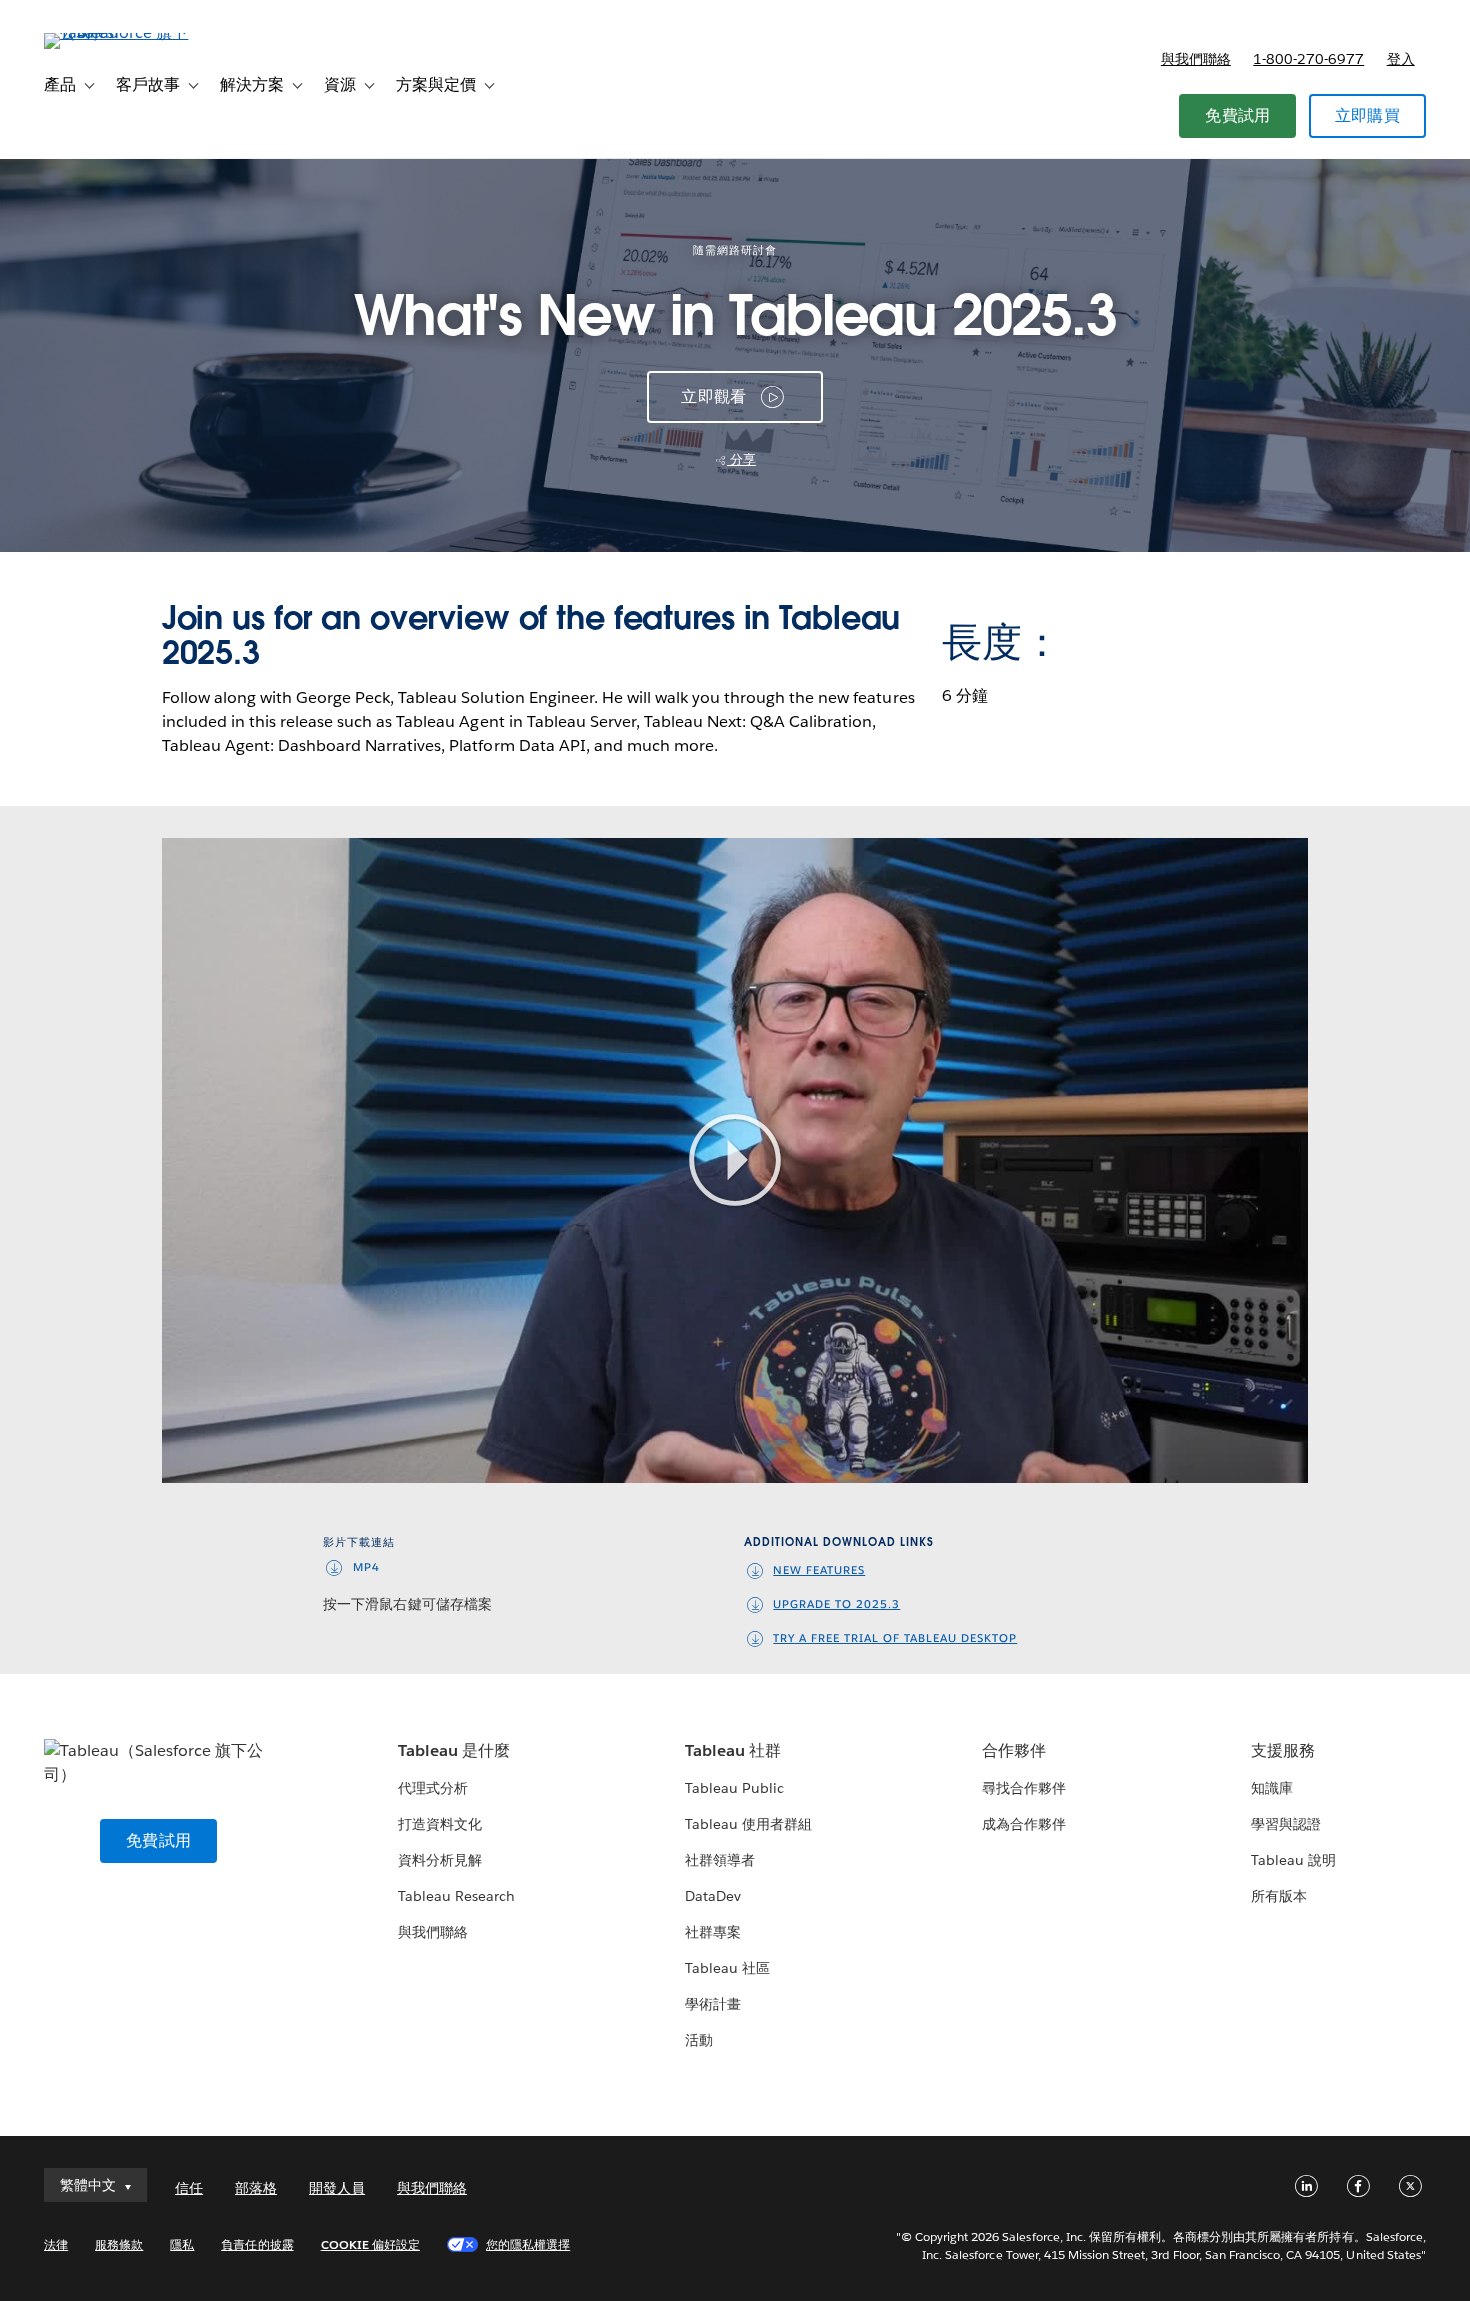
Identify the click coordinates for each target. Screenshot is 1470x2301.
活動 (699, 2040)
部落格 (256, 2188)
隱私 (182, 2244)
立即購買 (1367, 115)
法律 (56, 2244)
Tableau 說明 (1293, 1860)
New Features (819, 1570)
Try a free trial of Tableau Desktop (895, 1638)
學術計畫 (713, 2004)
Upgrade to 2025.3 (836, 1604)
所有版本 (1279, 1896)
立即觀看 (713, 396)
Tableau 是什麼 (454, 1750)
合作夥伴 (1014, 1750)
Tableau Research (456, 1896)
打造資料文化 (440, 1824)
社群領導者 (720, 1860)
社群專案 (713, 1932)
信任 (189, 2188)
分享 (741, 459)
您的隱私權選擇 (528, 2244)
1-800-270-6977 (1308, 59)
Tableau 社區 (727, 1968)
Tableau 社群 (733, 1750)
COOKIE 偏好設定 (370, 2244)
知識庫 (1272, 1788)
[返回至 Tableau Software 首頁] (119, 32)
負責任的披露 (257, 2244)
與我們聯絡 (1196, 59)
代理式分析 (433, 1788)
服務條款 (119, 2244)
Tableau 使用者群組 (748, 1824)
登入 (1401, 59)
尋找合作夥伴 (1024, 1788)
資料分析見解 (440, 1860)
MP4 (366, 1567)
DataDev (713, 1896)
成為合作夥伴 (1024, 1824)
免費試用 (1237, 115)
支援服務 (1283, 1750)
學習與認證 (1286, 1824)
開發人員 (337, 2188)
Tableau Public (734, 1788)
